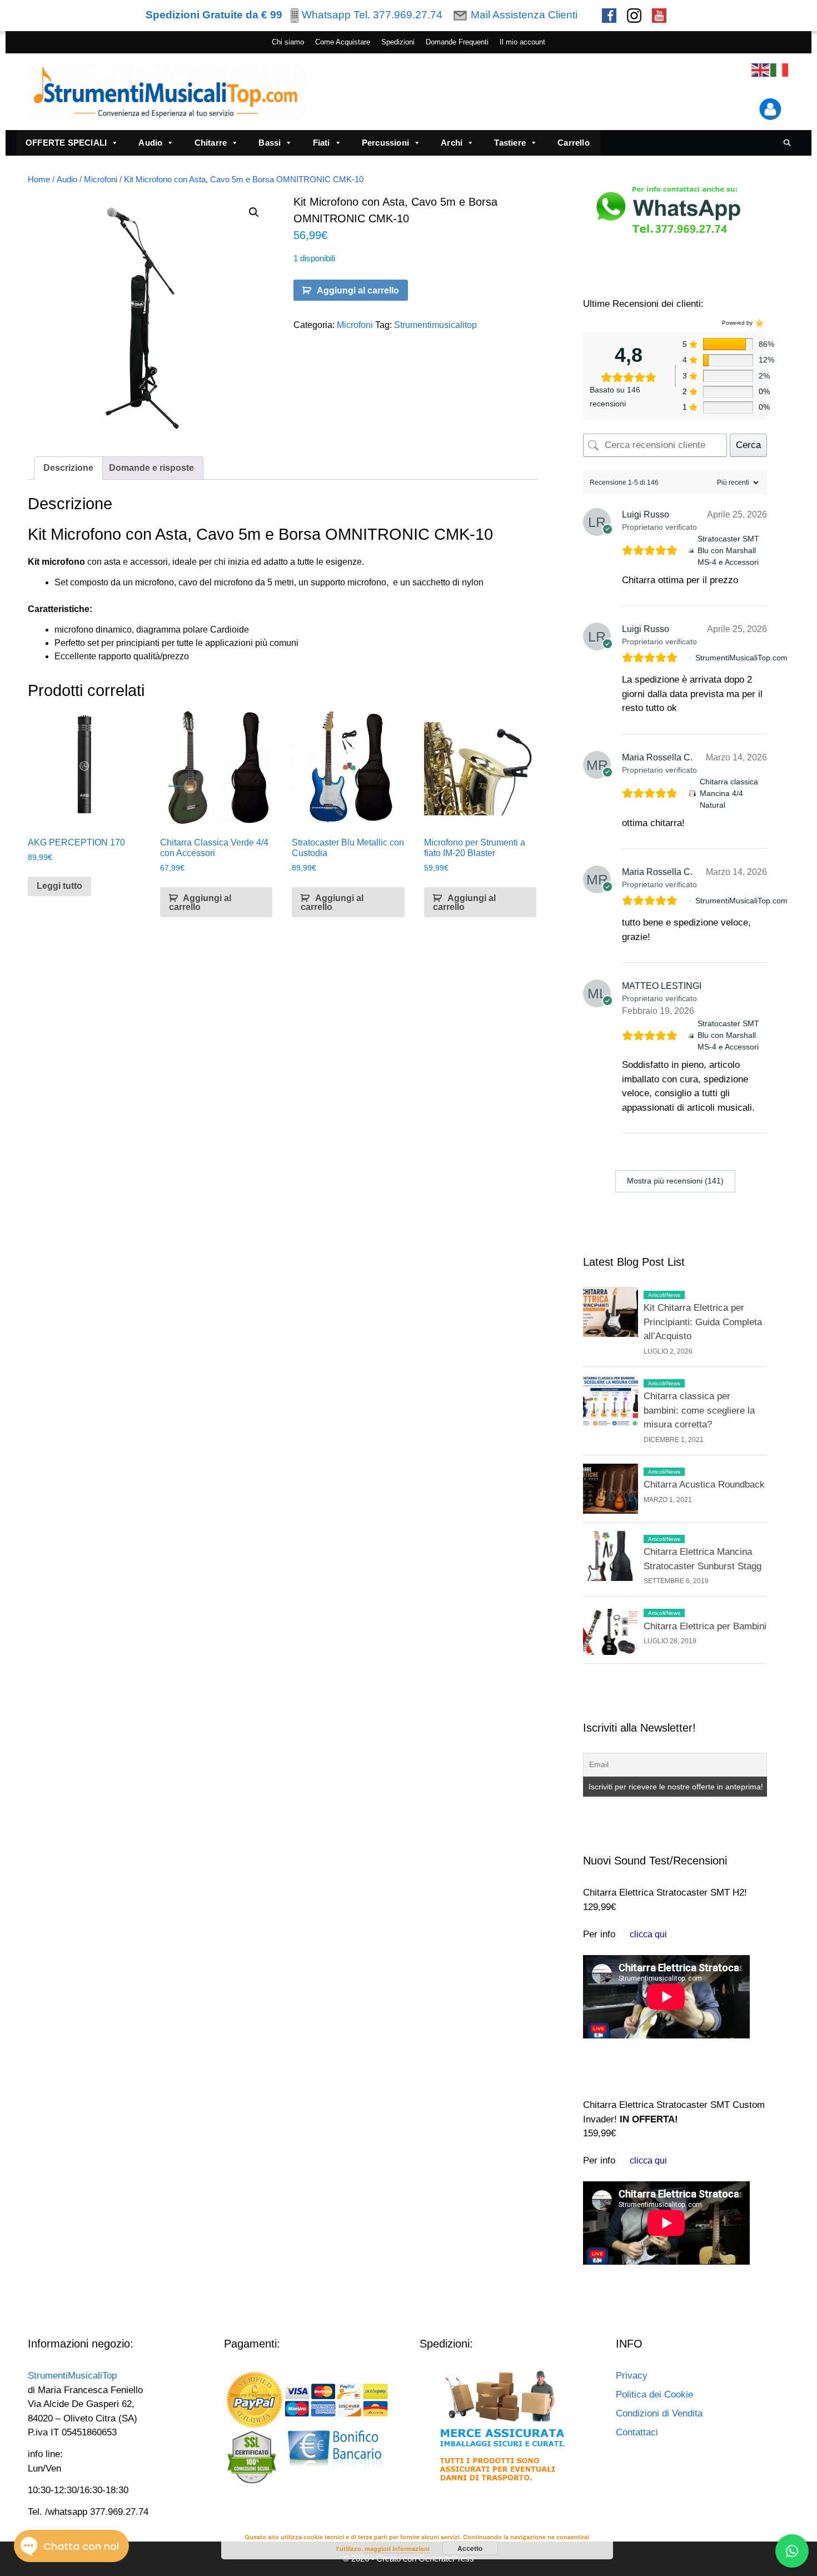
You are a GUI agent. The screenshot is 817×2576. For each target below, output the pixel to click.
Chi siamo (288, 42)
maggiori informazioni (397, 2548)
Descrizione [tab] (68, 468)
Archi (452, 143)
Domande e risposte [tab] (151, 468)
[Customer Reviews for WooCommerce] (758, 323)
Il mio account (522, 42)
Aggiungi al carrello (358, 290)
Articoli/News (664, 1295)
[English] (761, 70)
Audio (150, 143)
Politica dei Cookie (654, 2395)
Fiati (322, 143)
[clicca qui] (648, 1934)
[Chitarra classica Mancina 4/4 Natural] (692, 794)
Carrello (574, 143)
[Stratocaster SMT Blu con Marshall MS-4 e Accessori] (691, 551)
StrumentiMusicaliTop (72, 2376)
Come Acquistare (343, 42)
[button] (254, 212)
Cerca (748, 445)
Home (39, 180)
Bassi (270, 143)
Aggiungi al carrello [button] (200, 902)
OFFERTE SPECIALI (66, 143)
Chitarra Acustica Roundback (704, 1485)
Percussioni (385, 143)
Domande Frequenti (457, 42)
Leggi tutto (59, 886)
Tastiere (510, 143)
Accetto (470, 2548)
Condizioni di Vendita (659, 2413)
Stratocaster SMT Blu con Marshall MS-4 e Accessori (728, 550)
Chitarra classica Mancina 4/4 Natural (729, 793)
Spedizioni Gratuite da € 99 (214, 15)
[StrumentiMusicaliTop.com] (690, 658)
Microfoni (101, 180)
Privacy (632, 2376)
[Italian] (780, 70)
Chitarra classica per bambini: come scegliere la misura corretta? (699, 1410)
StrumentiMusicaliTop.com (741, 658)
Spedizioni (398, 42)
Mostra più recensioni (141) (675, 1181)
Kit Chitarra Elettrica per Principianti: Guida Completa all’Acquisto (703, 1322)
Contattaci (637, 2432)
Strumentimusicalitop (435, 325)
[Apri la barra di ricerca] (787, 143)
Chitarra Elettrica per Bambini (705, 1626)
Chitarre (211, 143)
